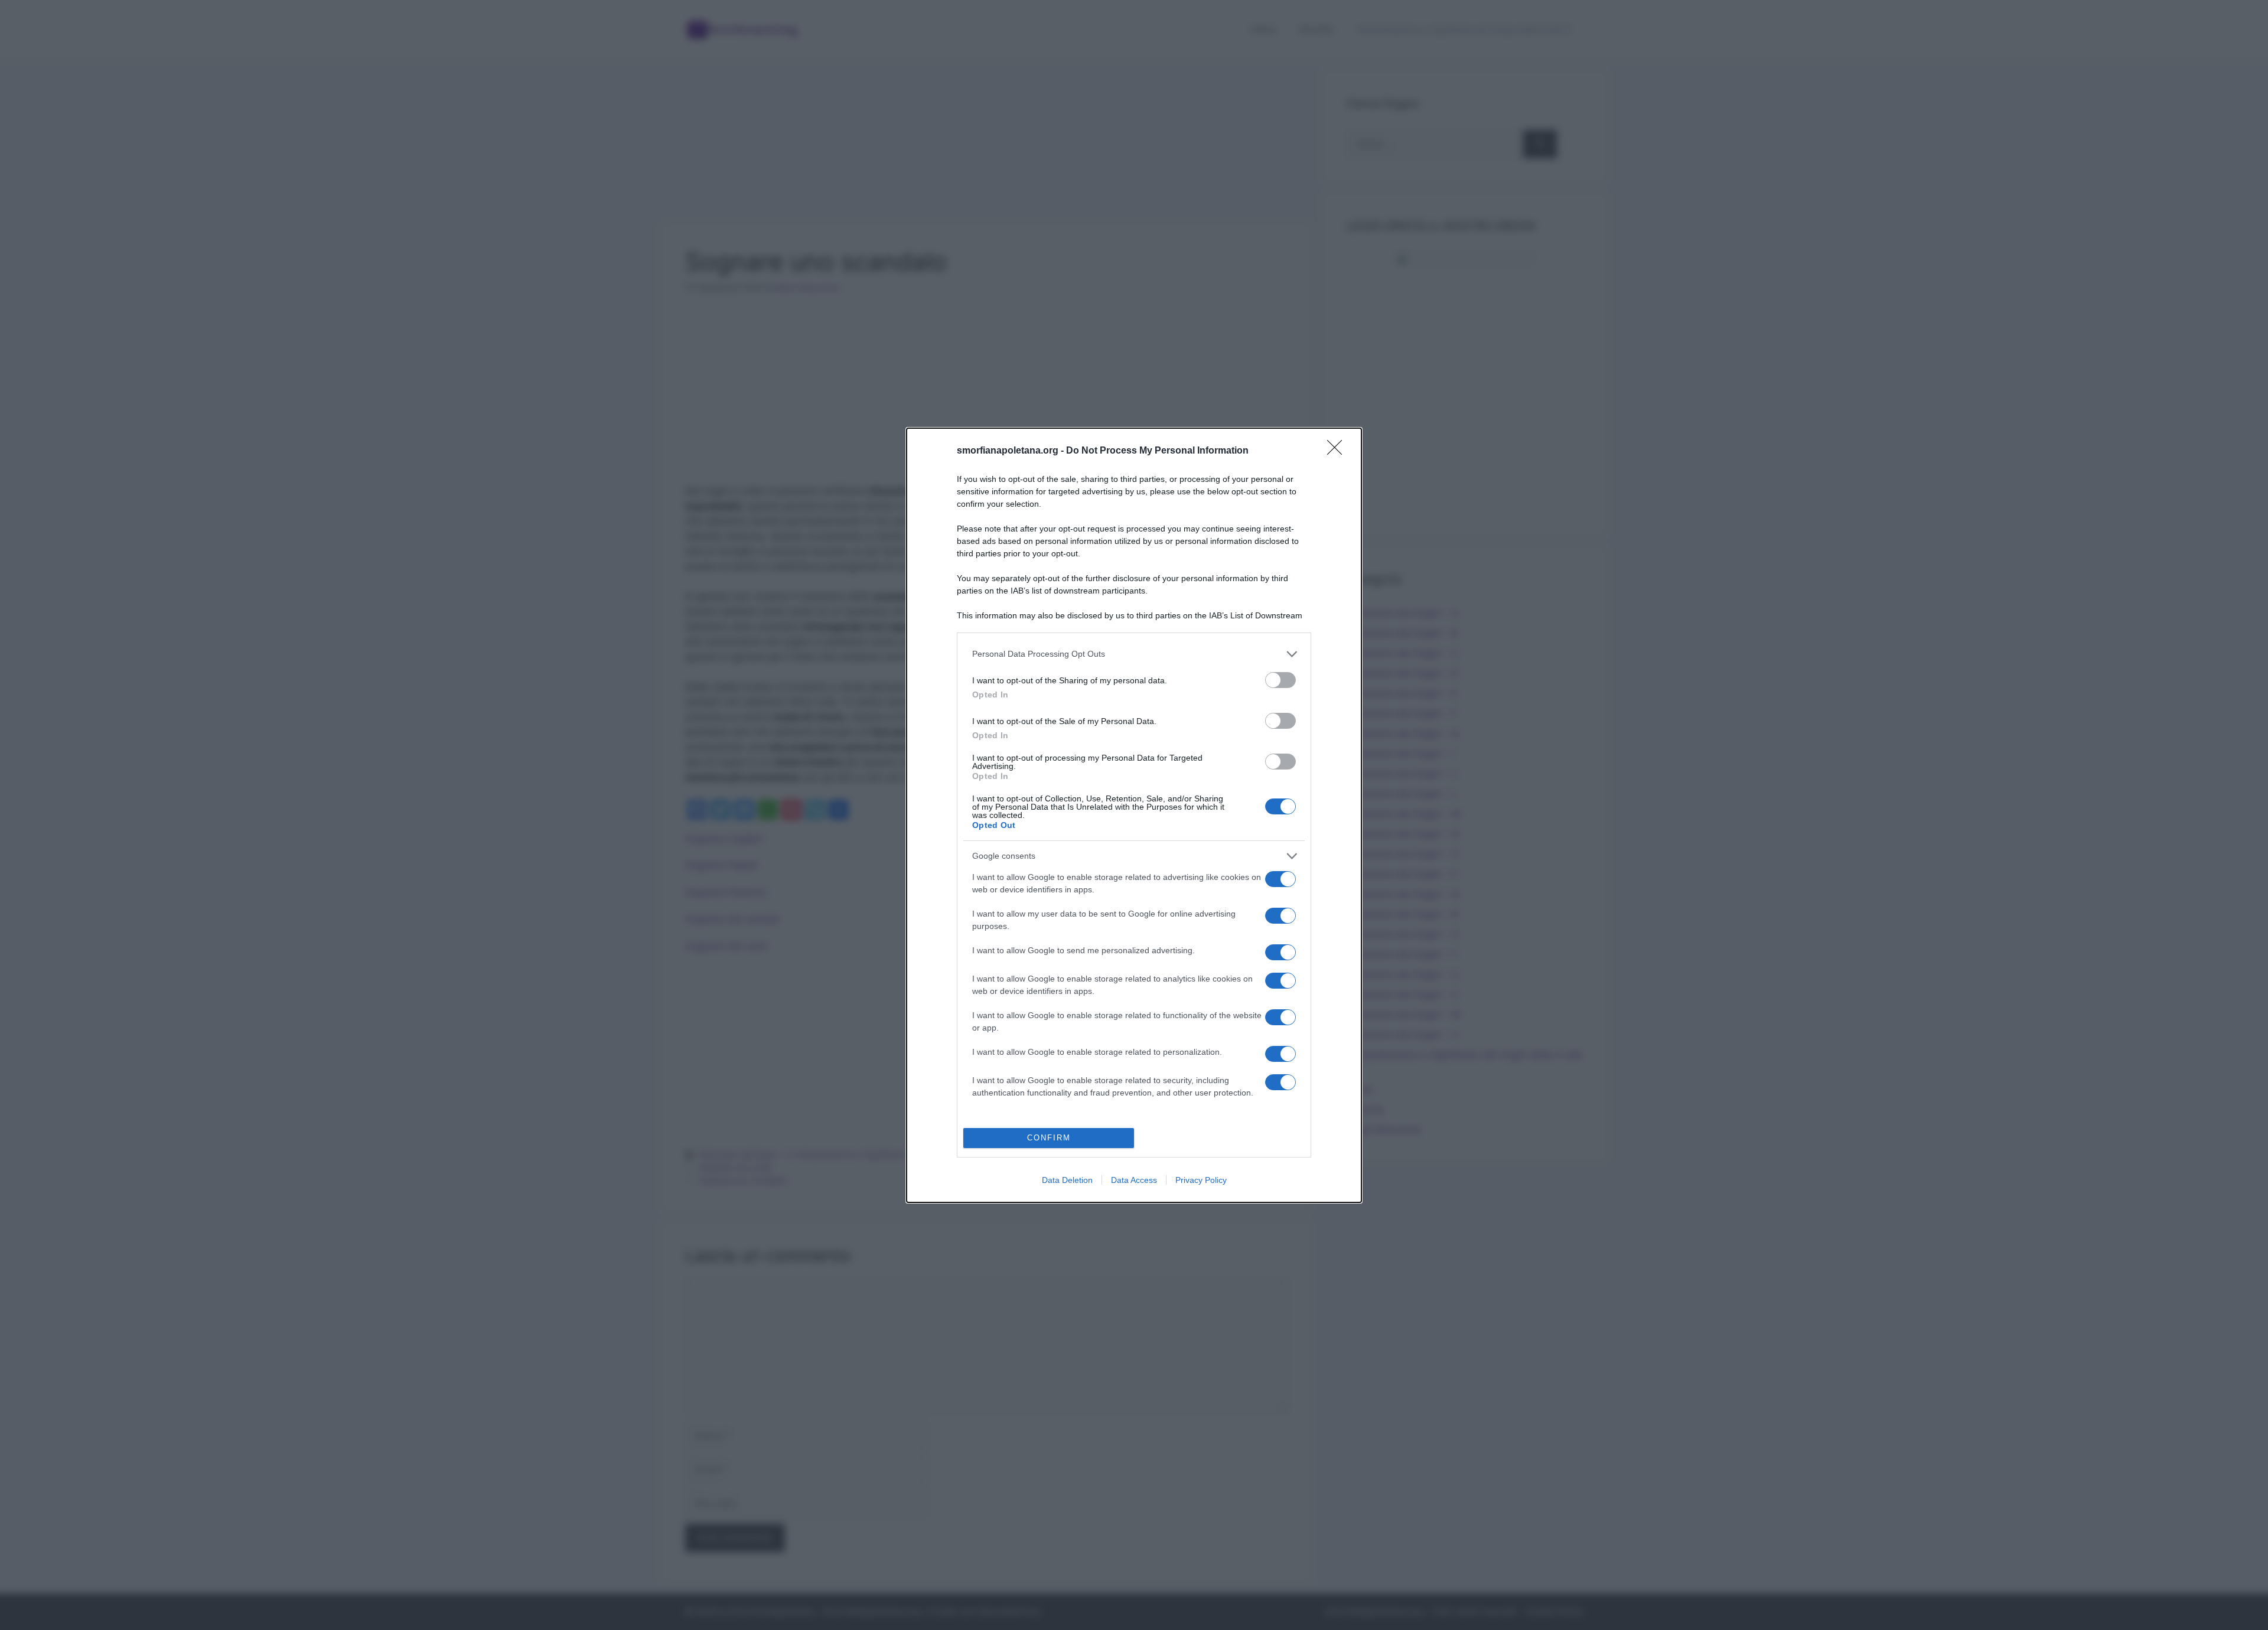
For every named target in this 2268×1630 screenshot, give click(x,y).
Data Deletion (1067, 1180)
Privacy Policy (1201, 1180)
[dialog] (1134, 815)
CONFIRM (1049, 1138)
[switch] (1280, 680)
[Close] (1338, 451)
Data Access (1134, 1180)
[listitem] (1134, 654)
